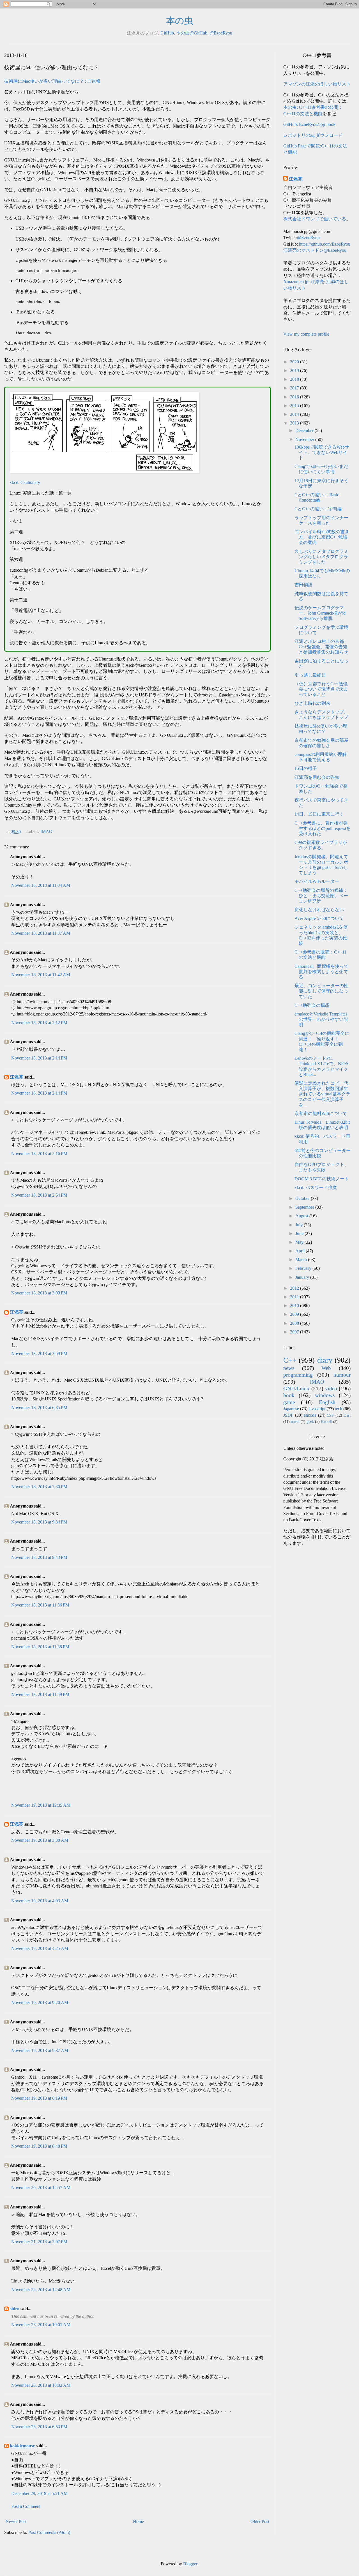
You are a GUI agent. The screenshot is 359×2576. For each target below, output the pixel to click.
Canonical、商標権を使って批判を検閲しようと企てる (321, 972)
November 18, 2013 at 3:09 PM (39, 1293)
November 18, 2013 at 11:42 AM (41, 975)
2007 (295, 1332)
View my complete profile (306, 334)
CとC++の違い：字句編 (318, 509)
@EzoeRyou (221, 33)
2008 (295, 1323)
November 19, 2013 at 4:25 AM (40, 1948)
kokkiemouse (22, 2446)
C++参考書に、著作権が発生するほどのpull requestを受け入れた (323, 828)
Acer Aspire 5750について (319, 918)
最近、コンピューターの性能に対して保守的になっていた (321, 991)
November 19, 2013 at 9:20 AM (40, 2003)
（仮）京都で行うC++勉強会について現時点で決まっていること (321, 689)
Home (138, 2521)
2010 (295, 1306)
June (300, 1233)
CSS (330, 1415)
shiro (15, 2309)
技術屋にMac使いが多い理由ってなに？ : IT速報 (52, 81)
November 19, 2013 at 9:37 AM (40, 2050)
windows (325, 1395)
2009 (295, 1314)
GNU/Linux (296, 1389)
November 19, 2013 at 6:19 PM (39, 2098)
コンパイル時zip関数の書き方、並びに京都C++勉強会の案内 (322, 537)
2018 (295, 379)
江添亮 (17, 1077)
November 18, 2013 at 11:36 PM (40, 1605)
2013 (295, 423)
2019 (295, 371)
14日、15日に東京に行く (319, 814)
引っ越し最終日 (310, 675)
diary (325, 1360)
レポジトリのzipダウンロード (313, 135)
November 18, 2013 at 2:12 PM (39, 1023)
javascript (317, 1409)
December (305, 431)
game (289, 1402)
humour (342, 1375)
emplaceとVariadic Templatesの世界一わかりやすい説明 (321, 1019)
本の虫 (180, 21)
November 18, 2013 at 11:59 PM (40, 1694)
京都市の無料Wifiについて (321, 1113)
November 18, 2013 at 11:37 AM (41, 933)
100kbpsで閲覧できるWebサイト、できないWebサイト (322, 452)
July (300, 1225)
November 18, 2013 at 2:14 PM (39, 1058)
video (331, 1389)
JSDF (288, 1415)
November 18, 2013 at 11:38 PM (40, 1647)
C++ (290, 1360)
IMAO (46, 831)
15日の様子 (306, 768)
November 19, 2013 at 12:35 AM (41, 1805)
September (305, 1207)
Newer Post (16, 2521)
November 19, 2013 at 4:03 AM (40, 1901)
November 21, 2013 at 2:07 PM (39, 2242)
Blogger (190, 2564)
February (304, 1268)
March (302, 1260)
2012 (295, 1288)
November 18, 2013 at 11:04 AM (41, 885)
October (303, 1198)
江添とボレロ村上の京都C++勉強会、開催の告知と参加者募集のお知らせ (321, 647)
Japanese (291, 1409)
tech (339, 1409)
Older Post (260, 2521)
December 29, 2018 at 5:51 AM (39, 2493)
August (302, 1216)
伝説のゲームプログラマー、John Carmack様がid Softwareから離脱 (320, 613)
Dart (347, 1415)
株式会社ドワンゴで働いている (315, 219)
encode (310, 1415)
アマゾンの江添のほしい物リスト (317, 84)
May (300, 1242)
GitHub (167, 33)
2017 (295, 388)
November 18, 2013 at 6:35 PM (39, 1408)
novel (295, 1421)
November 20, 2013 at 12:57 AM (41, 2188)
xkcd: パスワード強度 (316, 1187)
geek (310, 1421)
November (305, 439)
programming (298, 1375)
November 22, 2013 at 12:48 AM (41, 2290)
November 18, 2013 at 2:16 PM (39, 1154)
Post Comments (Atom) (49, 2532)
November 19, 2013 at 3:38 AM (40, 1840)
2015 (295, 406)
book (289, 1395)
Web (326, 1368)
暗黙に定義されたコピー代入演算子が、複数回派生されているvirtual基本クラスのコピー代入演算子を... (322, 1094)
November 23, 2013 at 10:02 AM (41, 2385)
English (327, 1402)
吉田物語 (303, 585)
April (301, 1251)
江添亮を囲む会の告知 (317, 777)
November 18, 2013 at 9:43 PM (39, 1557)
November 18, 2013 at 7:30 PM (39, 1487)
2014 (295, 414)
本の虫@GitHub (192, 33)
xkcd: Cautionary (25, 482)
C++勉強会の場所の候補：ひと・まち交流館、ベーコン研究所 (321, 896)
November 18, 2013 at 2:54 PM (39, 1195)
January (303, 1277)
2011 (295, 1297)
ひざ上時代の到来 (312, 703)
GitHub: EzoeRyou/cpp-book (309, 124)
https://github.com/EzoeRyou (325, 244)
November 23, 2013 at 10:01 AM (41, 2325)
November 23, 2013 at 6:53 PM (39, 2427)
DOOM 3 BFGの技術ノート (322, 1179)
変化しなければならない (319, 910)
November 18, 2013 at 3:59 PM (39, 1353)
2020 (295, 362)
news (289, 1368)
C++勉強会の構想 (312, 1005)
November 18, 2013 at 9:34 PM (39, 1522)
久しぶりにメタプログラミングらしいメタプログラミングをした (321, 557)
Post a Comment (26, 2506)
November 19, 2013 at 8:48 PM (39, 2146)
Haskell (327, 1422)
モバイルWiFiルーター (317, 881)
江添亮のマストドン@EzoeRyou (315, 250)
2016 (295, 397)
